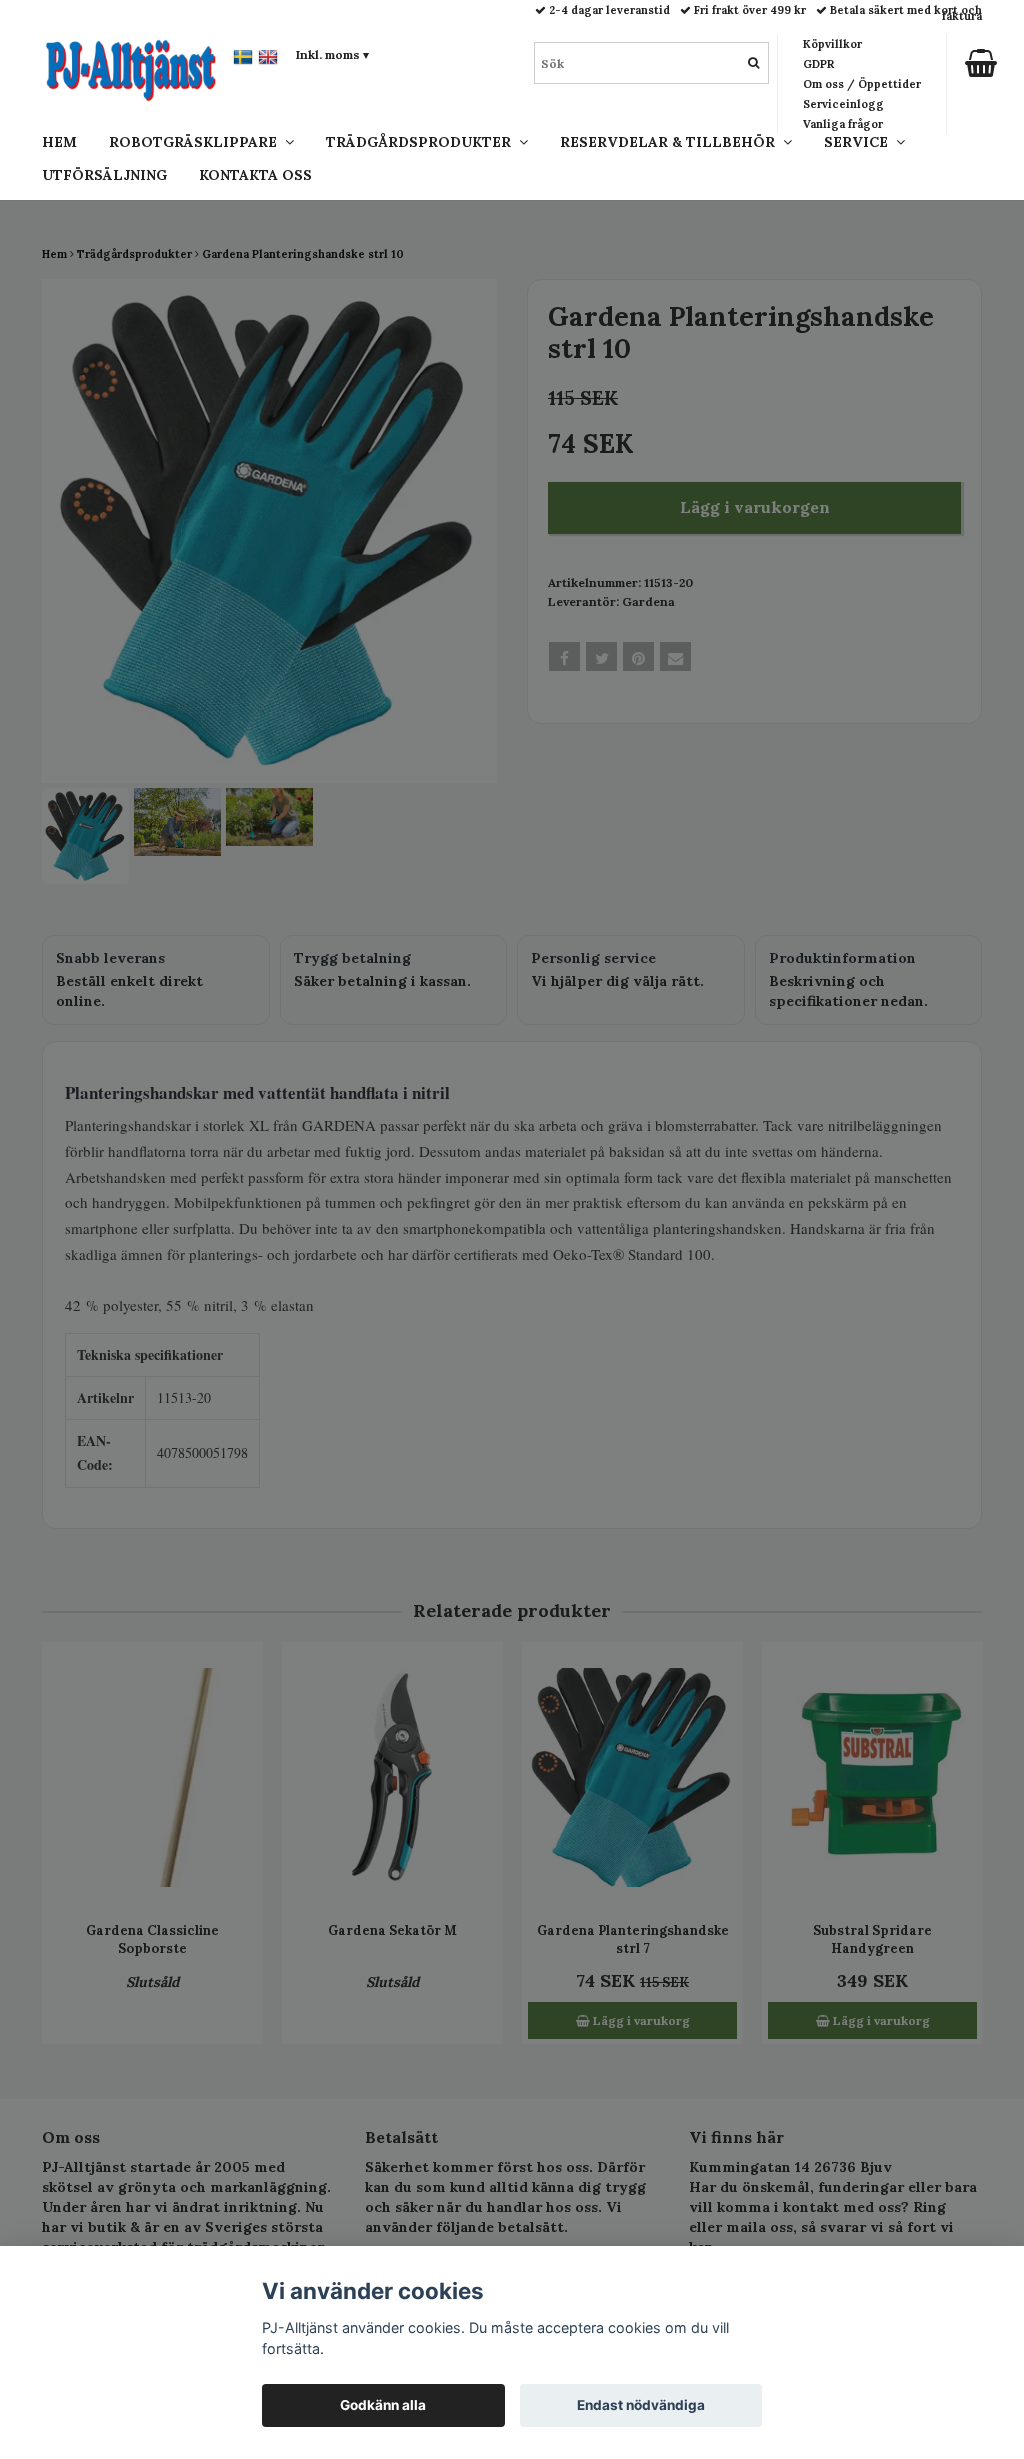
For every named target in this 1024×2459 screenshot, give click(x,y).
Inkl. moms (332, 54)
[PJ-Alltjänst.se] (131, 65)
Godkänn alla (383, 2405)
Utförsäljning (104, 175)
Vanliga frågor (843, 124)
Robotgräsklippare (197, 142)
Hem (59, 142)
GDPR (818, 64)
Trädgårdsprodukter (422, 142)
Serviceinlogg (843, 104)
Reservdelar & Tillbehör (671, 142)
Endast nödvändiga (641, 2405)
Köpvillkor (832, 44)
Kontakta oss (255, 175)
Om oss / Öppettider (862, 84)
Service (860, 142)
